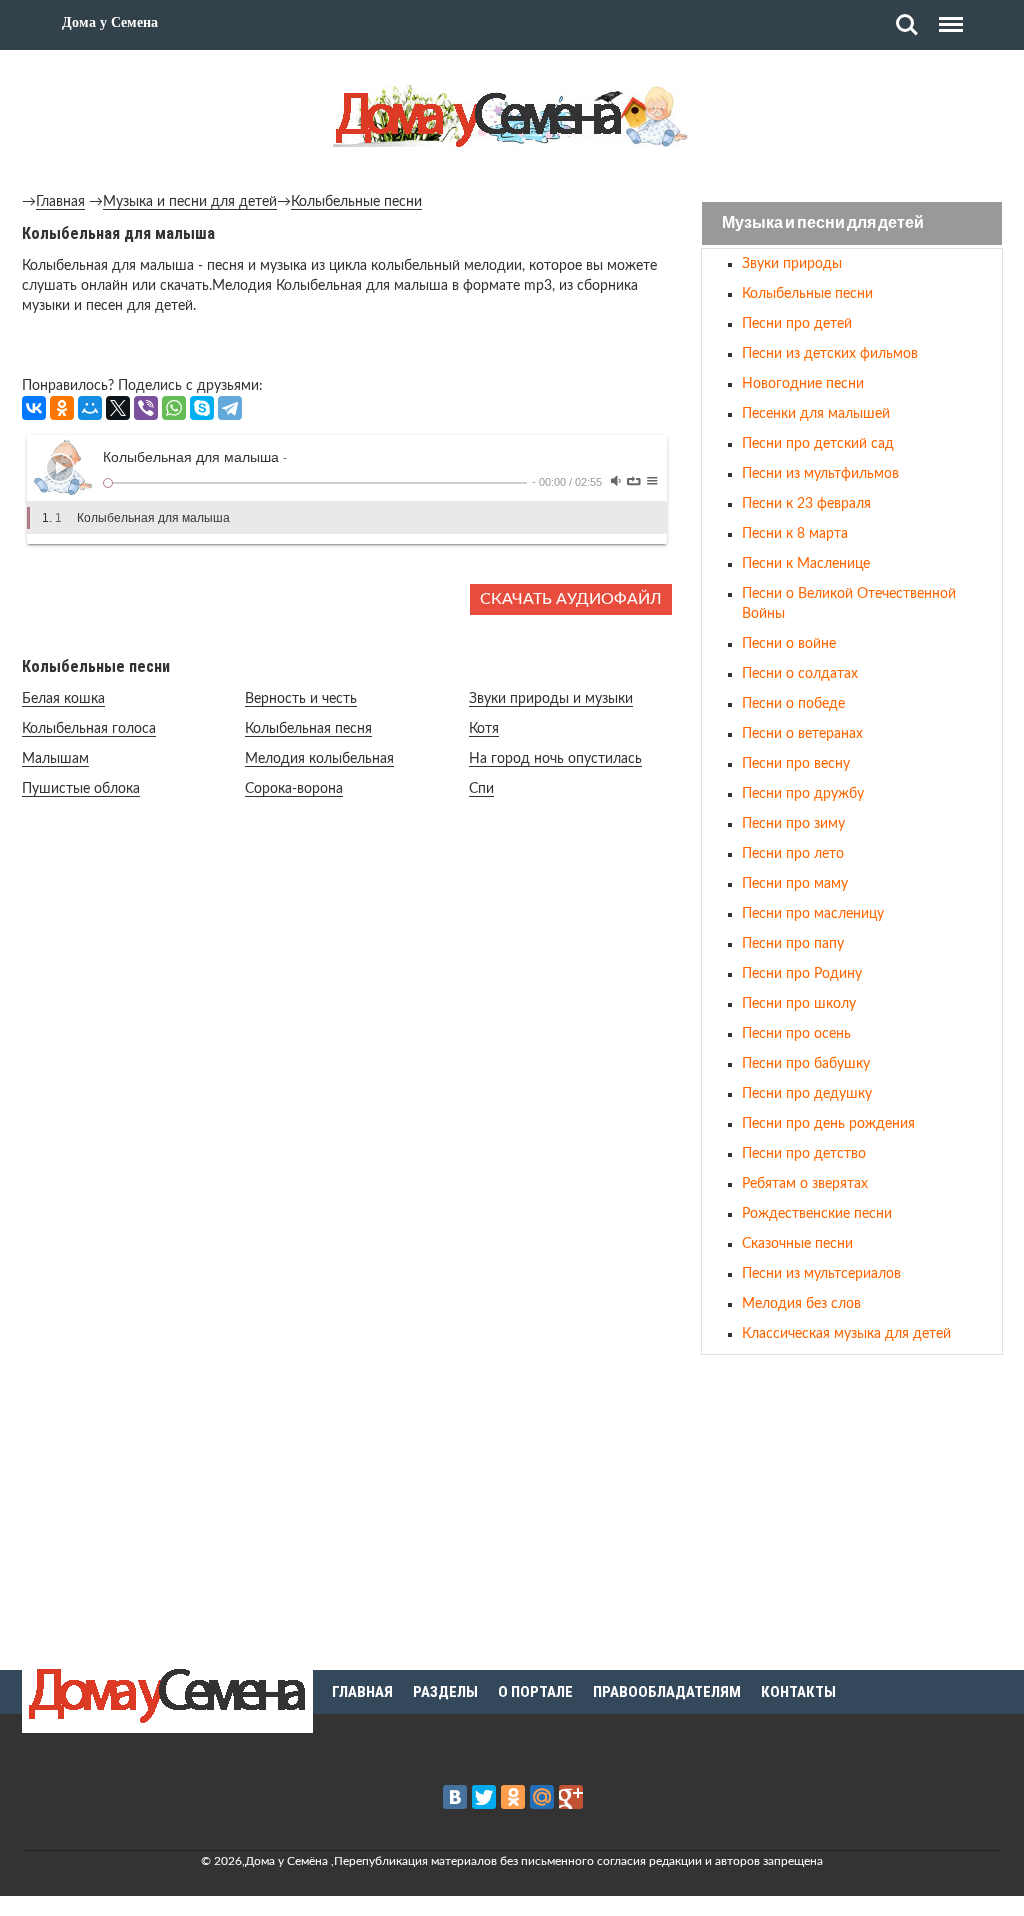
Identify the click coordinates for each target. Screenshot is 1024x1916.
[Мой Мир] (90, 408)
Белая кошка (63, 699)
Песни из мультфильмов (820, 474)
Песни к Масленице (806, 564)
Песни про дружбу (803, 794)
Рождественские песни (817, 1214)
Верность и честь (301, 699)
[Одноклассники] (62, 408)
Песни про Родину (802, 974)
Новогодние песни (803, 384)
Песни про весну (796, 764)
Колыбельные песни (356, 202)
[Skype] (202, 408)
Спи (481, 789)
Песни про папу (793, 944)
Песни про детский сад (818, 444)
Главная (60, 202)
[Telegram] (230, 408)
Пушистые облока (81, 789)
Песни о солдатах (800, 674)
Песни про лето (793, 854)
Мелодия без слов (801, 1304)
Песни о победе (793, 704)
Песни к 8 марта (795, 534)
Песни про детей (797, 324)
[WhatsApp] (174, 408)
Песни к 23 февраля (806, 504)
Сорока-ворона (294, 789)
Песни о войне (789, 644)
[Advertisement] (852, 1509)
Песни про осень (796, 1034)
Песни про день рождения (828, 1124)
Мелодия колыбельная (319, 759)
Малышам (55, 759)
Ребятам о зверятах (805, 1184)
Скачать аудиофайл (571, 599)
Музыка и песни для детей (190, 202)
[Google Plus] (571, 1797)
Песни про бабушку (806, 1064)
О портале (535, 1692)
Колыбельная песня (308, 729)
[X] (118, 408)
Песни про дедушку (807, 1094)
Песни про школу (799, 1004)
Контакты (798, 1692)
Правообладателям (667, 1692)
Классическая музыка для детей (846, 1334)
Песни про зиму (793, 824)
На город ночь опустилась (555, 759)
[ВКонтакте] (34, 408)
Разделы (445, 1692)
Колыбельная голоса (89, 729)
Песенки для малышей (816, 414)
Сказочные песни (797, 1244)
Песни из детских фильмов (830, 354)
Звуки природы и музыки (551, 699)
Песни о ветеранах (802, 734)
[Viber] (146, 408)
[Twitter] (484, 1797)
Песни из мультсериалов (821, 1274)
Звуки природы (792, 264)
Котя (484, 729)
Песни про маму (795, 884)
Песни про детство (804, 1154)
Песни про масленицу (813, 914)
